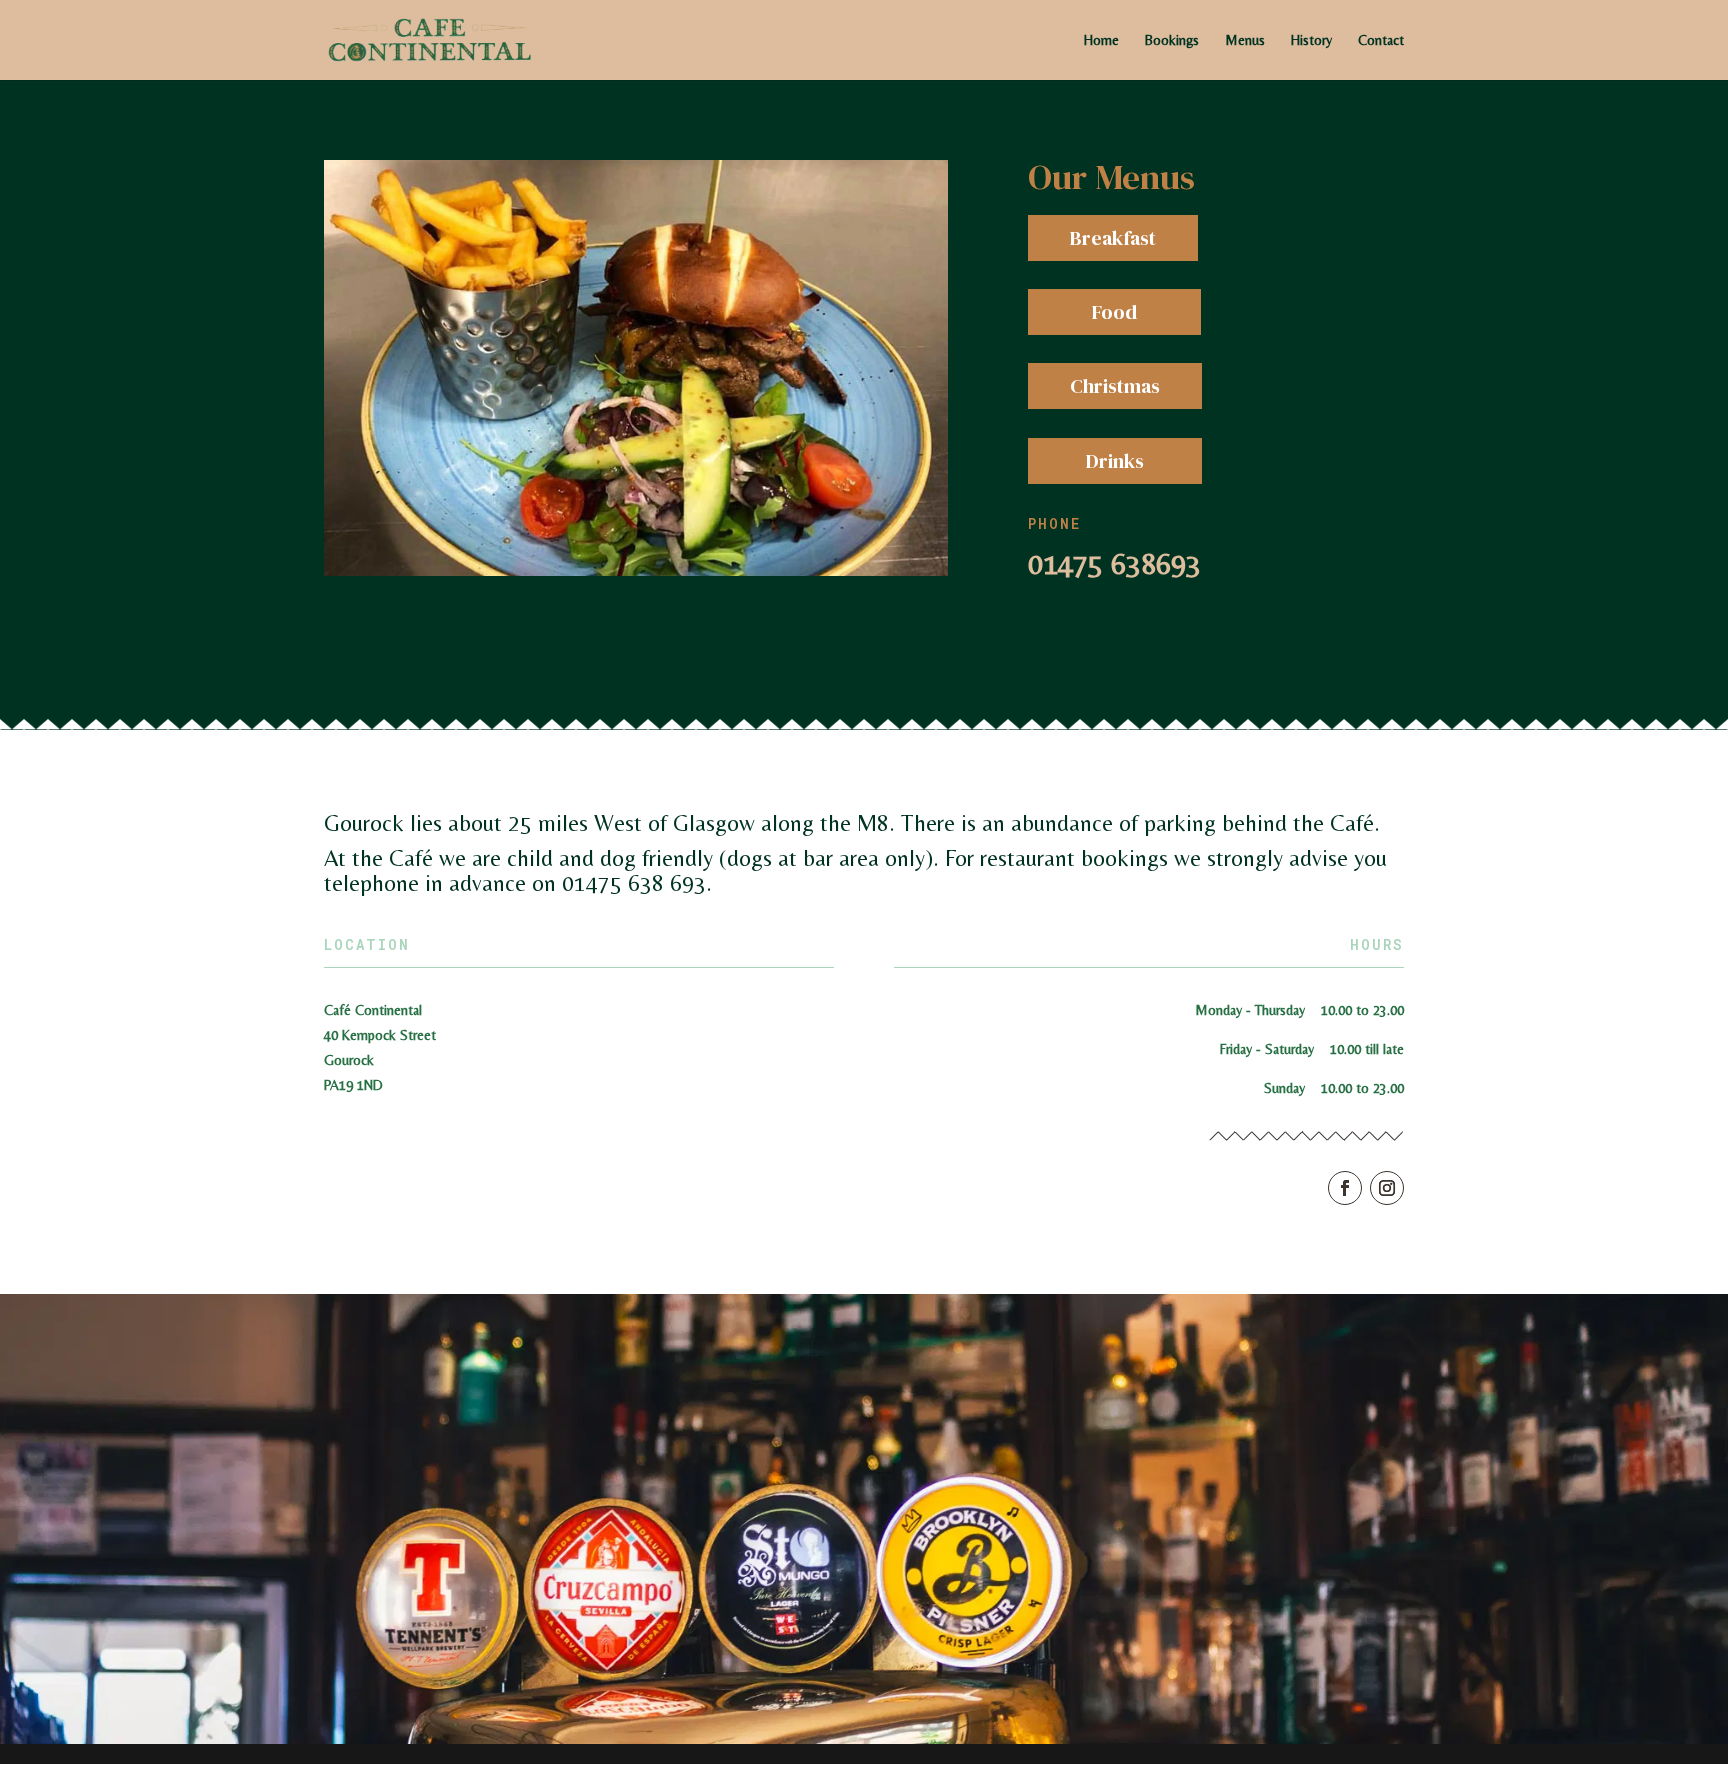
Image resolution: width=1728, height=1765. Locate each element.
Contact (1381, 40)
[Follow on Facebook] (1345, 1188)
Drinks (1115, 461)
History (1311, 40)
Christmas (1115, 386)
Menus (1245, 40)
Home (1101, 40)
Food (1114, 312)
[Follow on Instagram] (1387, 1188)
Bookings (1172, 40)
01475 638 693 (634, 883)
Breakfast (1113, 238)
